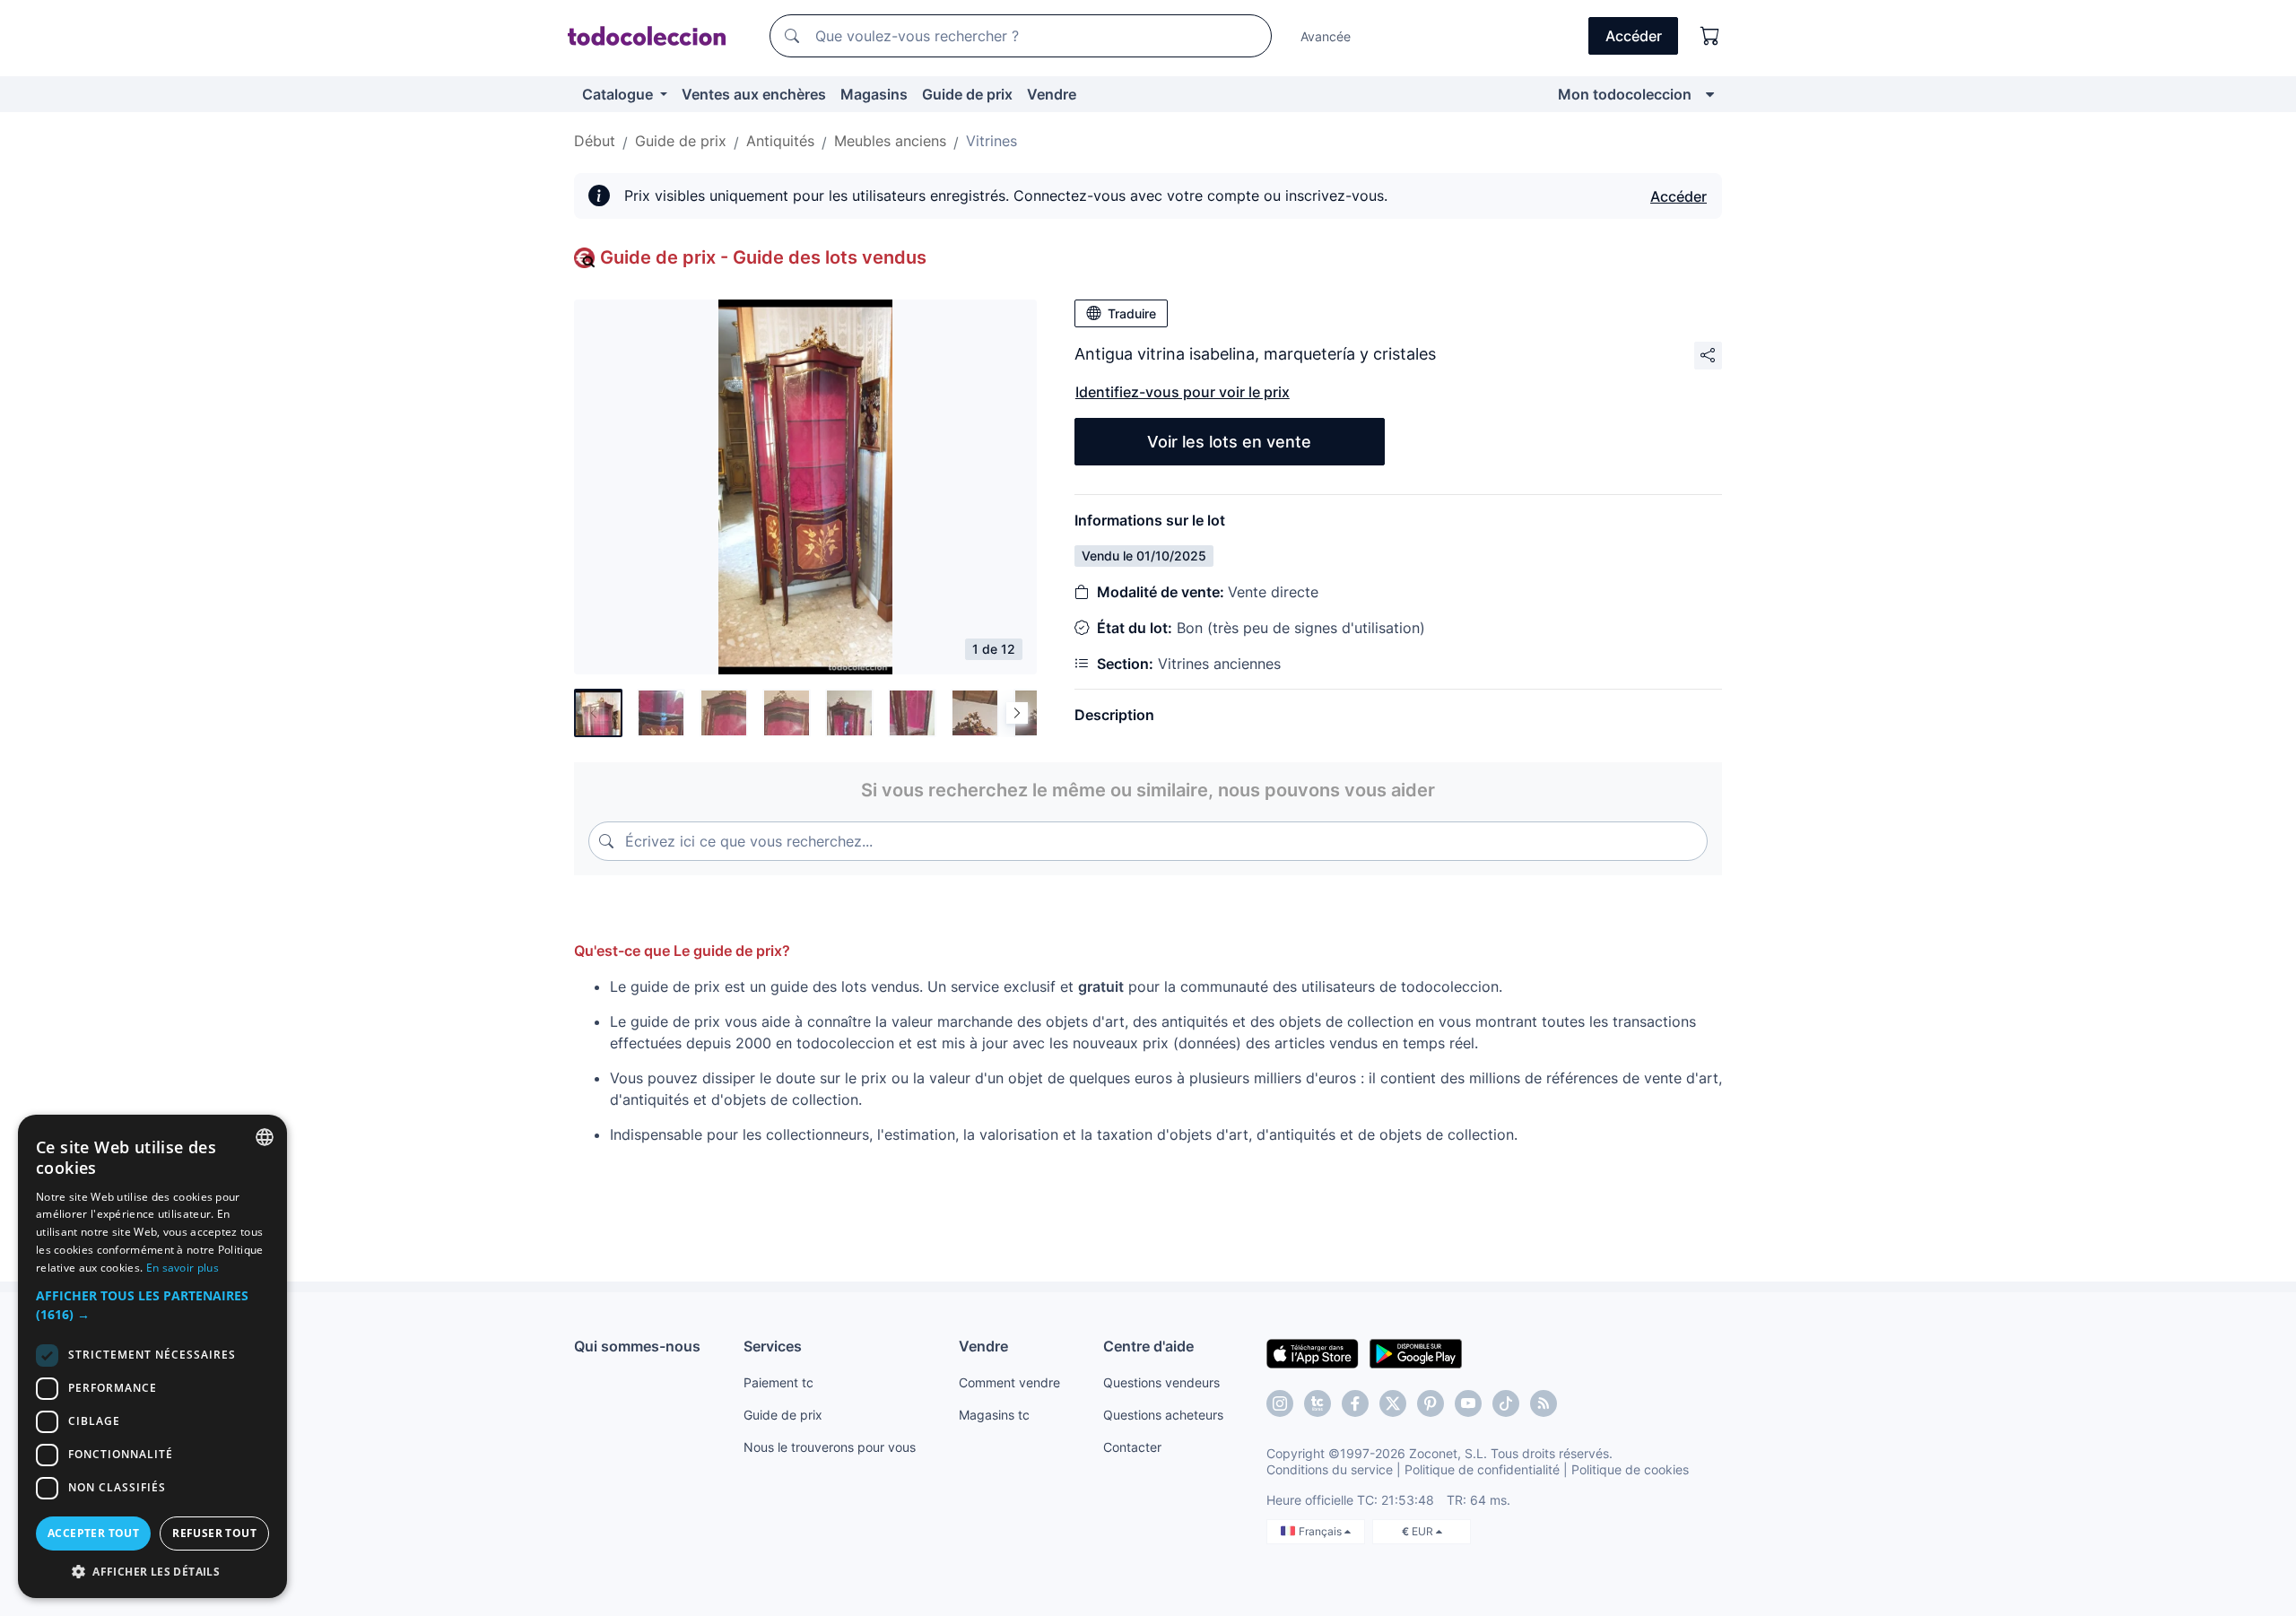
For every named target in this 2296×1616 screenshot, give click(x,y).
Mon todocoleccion (1625, 94)
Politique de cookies (1630, 1469)
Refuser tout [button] (214, 1533)
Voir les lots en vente (1229, 442)
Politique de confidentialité (1482, 1469)
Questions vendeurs (1161, 1382)
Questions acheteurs (1163, 1415)
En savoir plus (183, 1268)
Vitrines (991, 141)
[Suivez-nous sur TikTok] (1506, 1403)
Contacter (1132, 1447)
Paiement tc (778, 1382)
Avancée (1326, 36)
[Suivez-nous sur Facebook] (1355, 1403)
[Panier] (1710, 36)
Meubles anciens (890, 141)
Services (773, 1346)
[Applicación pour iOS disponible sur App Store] (1313, 1352)
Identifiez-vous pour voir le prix (1183, 392)
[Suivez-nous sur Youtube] (1468, 1403)
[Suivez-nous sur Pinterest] (1431, 1403)
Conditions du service (1330, 1469)
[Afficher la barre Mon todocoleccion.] (1710, 94)
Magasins (874, 94)
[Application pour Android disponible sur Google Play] (1416, 1352)
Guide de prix (967, 94)
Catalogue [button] (619, 94)
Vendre (1052, 94)
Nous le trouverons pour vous (830, 1447)
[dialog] (152, 1356)
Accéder (1679, 196)
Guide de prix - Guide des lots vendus (763, 257)
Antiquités (780, 141)
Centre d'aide (1148, 1346)
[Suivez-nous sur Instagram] (1280, 1403)
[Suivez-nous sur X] (1393, 1403)
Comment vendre (1009, 1382)
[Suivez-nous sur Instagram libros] (1318, 1403)
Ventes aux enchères (754, 94)
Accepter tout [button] (93, 1533)
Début (595, 141)
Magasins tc (994, 1415)
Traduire (1132, 313)
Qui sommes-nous (637, 1346)
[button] (152, 1305)
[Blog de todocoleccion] (1544, 1403)
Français (1322, 1531)
